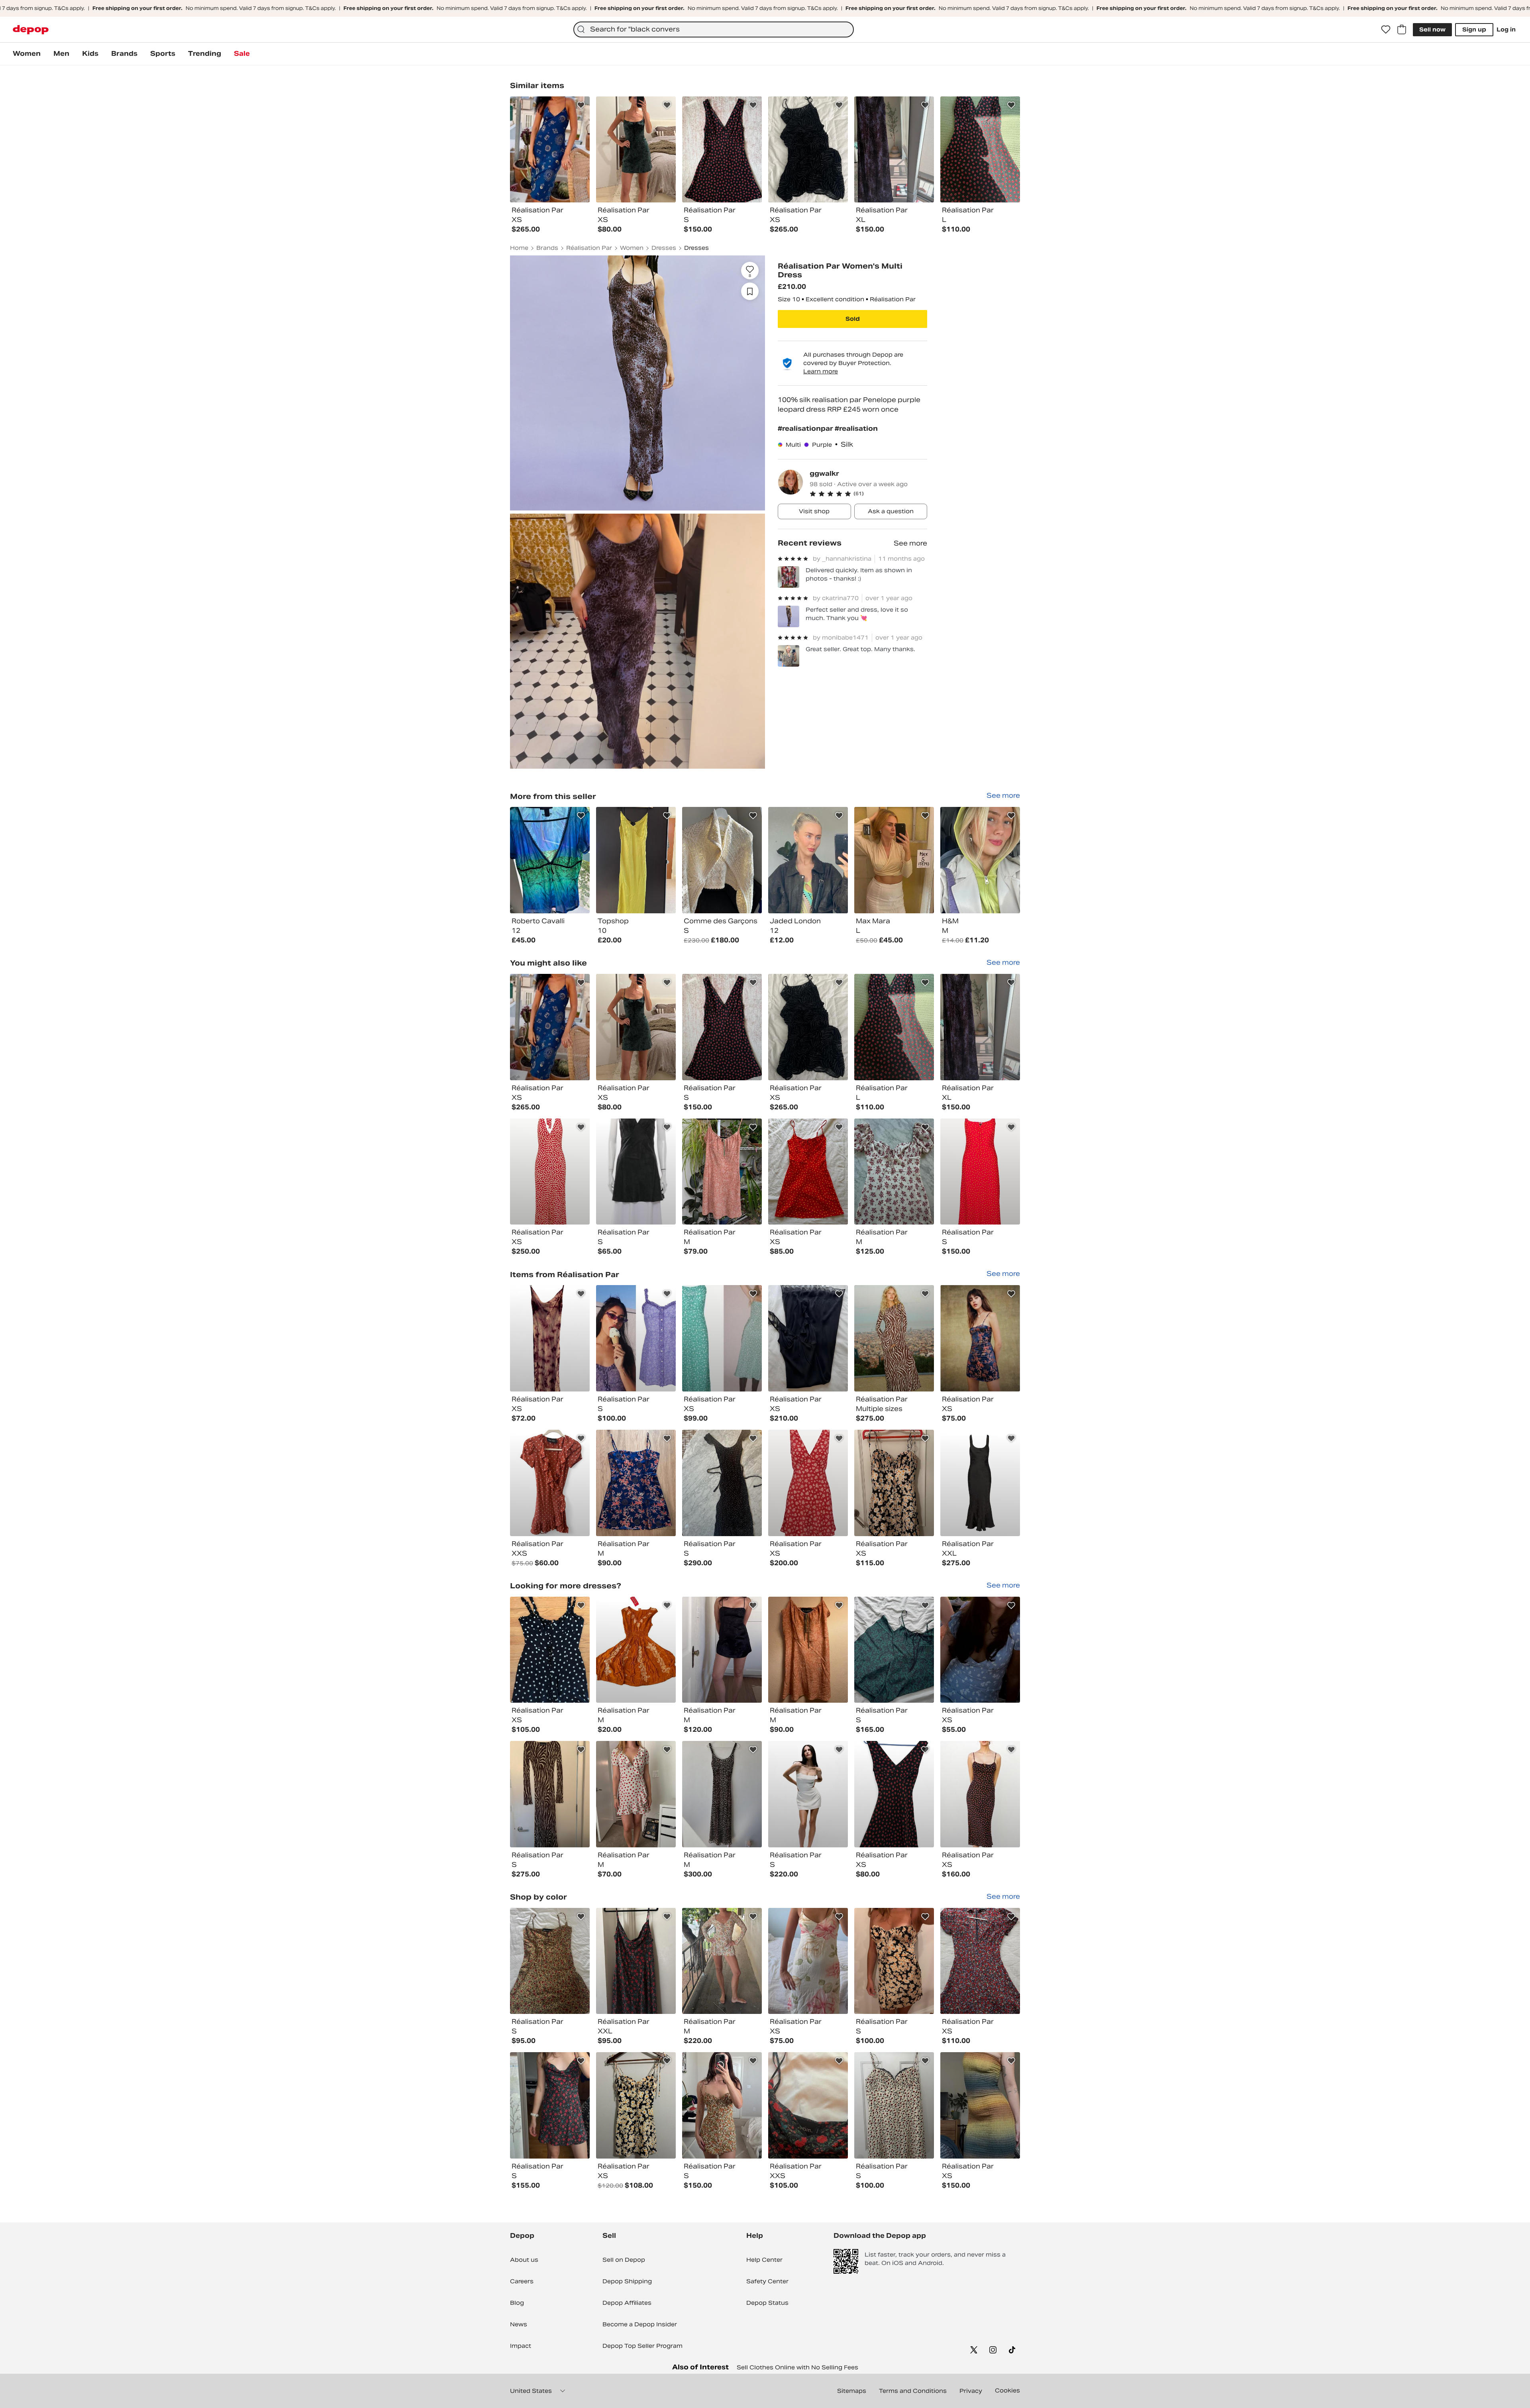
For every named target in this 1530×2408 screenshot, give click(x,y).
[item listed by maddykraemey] (550, 1027)
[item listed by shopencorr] (722, 1650)
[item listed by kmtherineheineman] (894, 2105)
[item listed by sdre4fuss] (636, 1961)
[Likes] (1386, 29)
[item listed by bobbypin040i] (894, 1338)
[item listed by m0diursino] (722, 2105)
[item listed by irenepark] (808, 1794)
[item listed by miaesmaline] (722, 1172)
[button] (868, 494)
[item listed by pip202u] (550, 1650)
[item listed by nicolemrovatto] (808, 1172)
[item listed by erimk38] (980, 1961)
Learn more (821, 371)
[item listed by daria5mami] (636, 1172)
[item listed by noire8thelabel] (808, 1338)
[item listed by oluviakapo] (894, 1961)
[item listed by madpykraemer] (808, 1027)
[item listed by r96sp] (980, 1338)
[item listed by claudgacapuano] (722, 1961)
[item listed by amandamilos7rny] (894, 1027)
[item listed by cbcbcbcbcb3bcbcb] (980, 1483)
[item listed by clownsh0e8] (808, 1650)
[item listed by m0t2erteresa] (808, 1483)
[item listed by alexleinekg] (636, 1794)
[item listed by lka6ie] (636, 1483)
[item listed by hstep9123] (894, 1483)
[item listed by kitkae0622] (636, 1650)
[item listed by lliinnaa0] (980, 1794)
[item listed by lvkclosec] (722, 1794)
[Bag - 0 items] (1402, 29)
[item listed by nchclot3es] (722, 1338)
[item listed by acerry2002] (894, 1172)
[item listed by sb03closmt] (980, 1650)
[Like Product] (581, 105)
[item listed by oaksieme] (980, 2105)
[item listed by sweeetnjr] (894, 1650)
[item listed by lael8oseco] (636, 2105)
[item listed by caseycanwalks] (550, 1172)
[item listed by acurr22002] (722, 1483)
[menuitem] (27, 54)
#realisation (856, 429)
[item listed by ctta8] (550, 1961)
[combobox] (714, 29)
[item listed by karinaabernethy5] (808, 1961)
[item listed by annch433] (550, 1483)
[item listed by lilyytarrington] (550, 1338)
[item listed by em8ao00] (894, 1794)
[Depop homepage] (31, 30)
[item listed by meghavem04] (550, 2105)
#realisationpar (806, 429)
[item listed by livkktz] (550, 1794)
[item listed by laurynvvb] (636, 1027)
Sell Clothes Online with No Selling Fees (797, 2367)
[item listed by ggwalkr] (550, 860)
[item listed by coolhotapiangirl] (636, 1338)
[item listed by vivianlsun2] (722, 1027)
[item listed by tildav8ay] (980, 1172)
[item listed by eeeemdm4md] (980, 1027)
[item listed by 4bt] (808, 2105)
